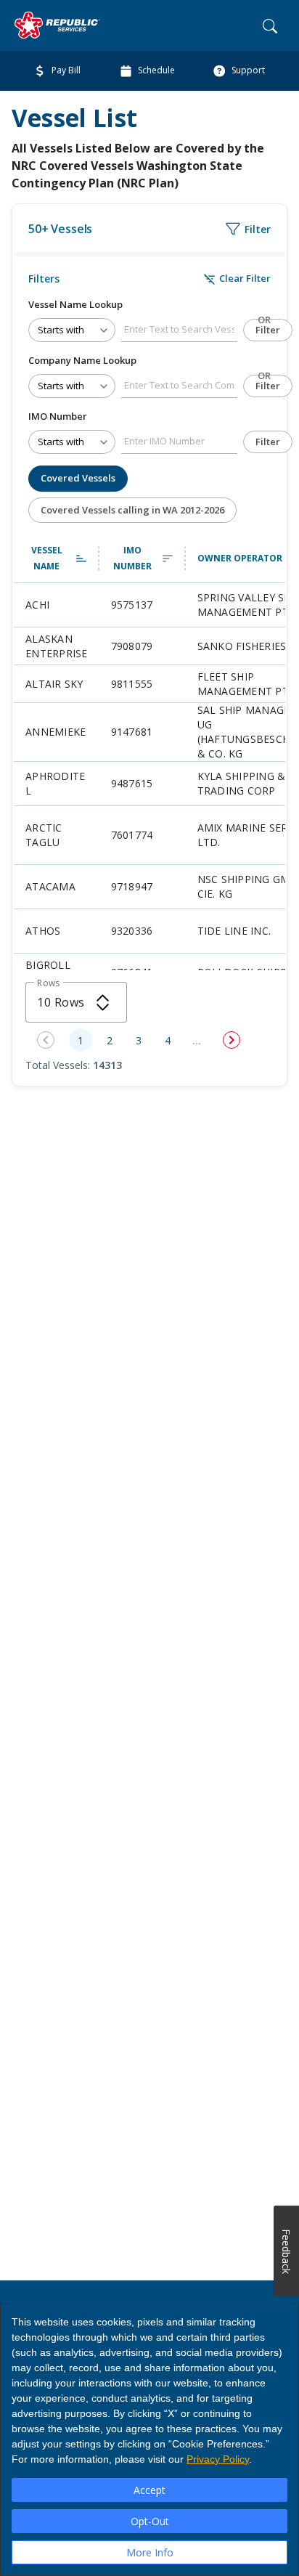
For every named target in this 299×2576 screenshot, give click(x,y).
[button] (57, 558)
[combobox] (76, 1002)
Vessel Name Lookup (75, 304)
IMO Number (58, 416)
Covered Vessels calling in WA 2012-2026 (132, 510)
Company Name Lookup (82, 360)
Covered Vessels (78, 478)
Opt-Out (150, 2521)
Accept (149, 2490)
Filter (268, 330)
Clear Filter (237, 279)
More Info (150, 2552)
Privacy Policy (218, 2459)
